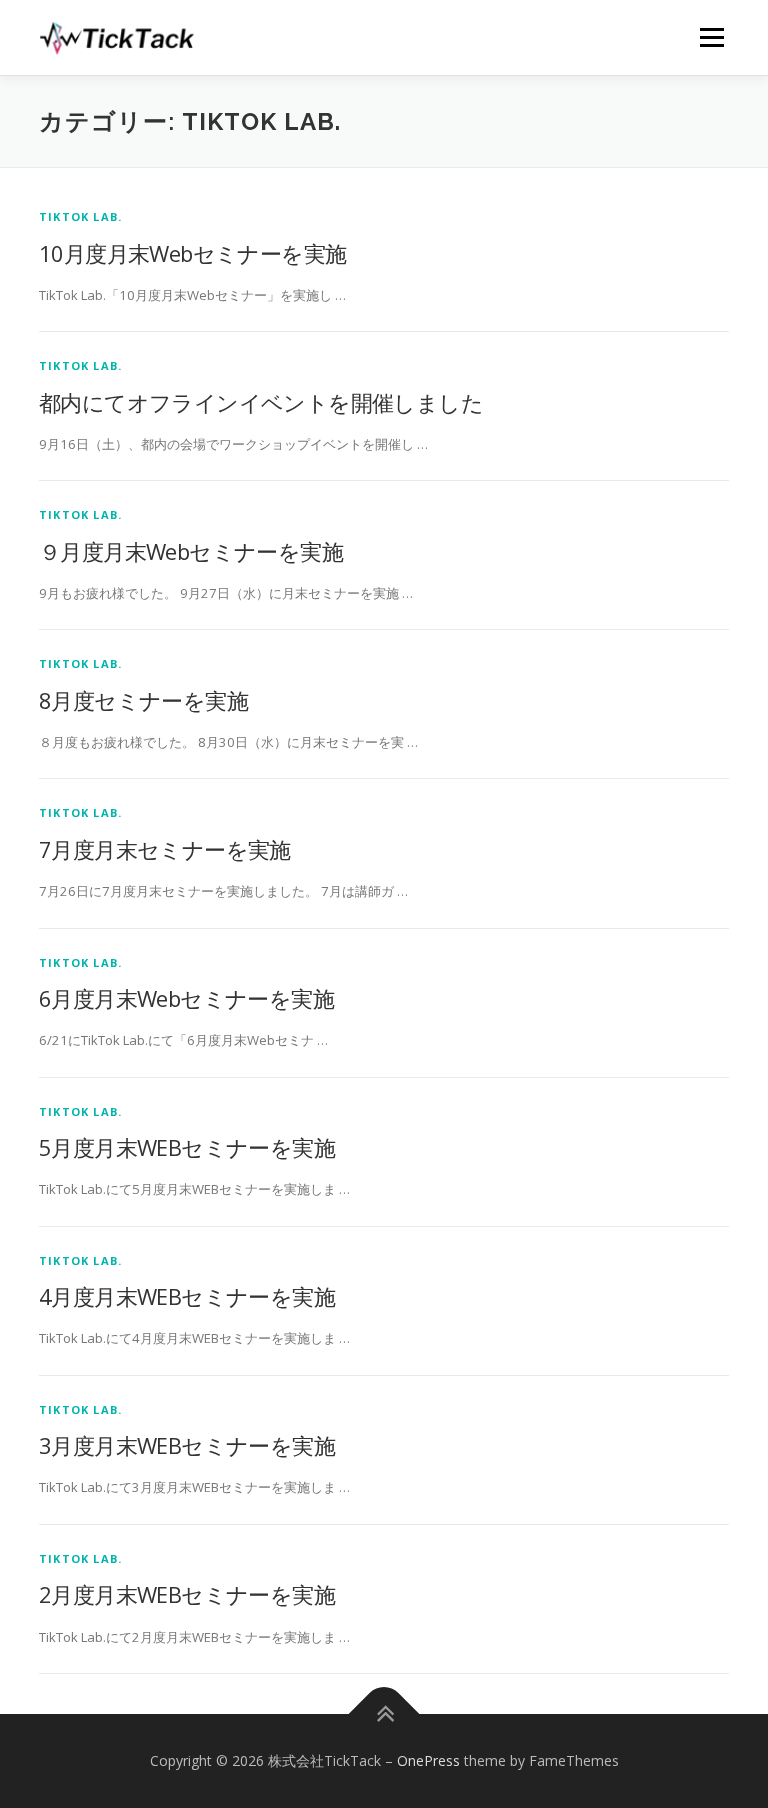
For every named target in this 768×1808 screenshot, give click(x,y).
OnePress (428, 1760)
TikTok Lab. (80, 216)
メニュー (711, 37)
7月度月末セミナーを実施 (165, 849)
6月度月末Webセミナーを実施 (186, 998)
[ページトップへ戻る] (384, 1713)
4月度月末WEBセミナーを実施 (187, 1296)
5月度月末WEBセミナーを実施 (187, 1147)
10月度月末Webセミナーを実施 (192, 253)
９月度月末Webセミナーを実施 (191, 551)
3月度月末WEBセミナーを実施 (187, 1445)
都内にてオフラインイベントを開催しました (261, 402)
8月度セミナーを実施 (143, 700)
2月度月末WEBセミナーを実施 (187, 1594)
